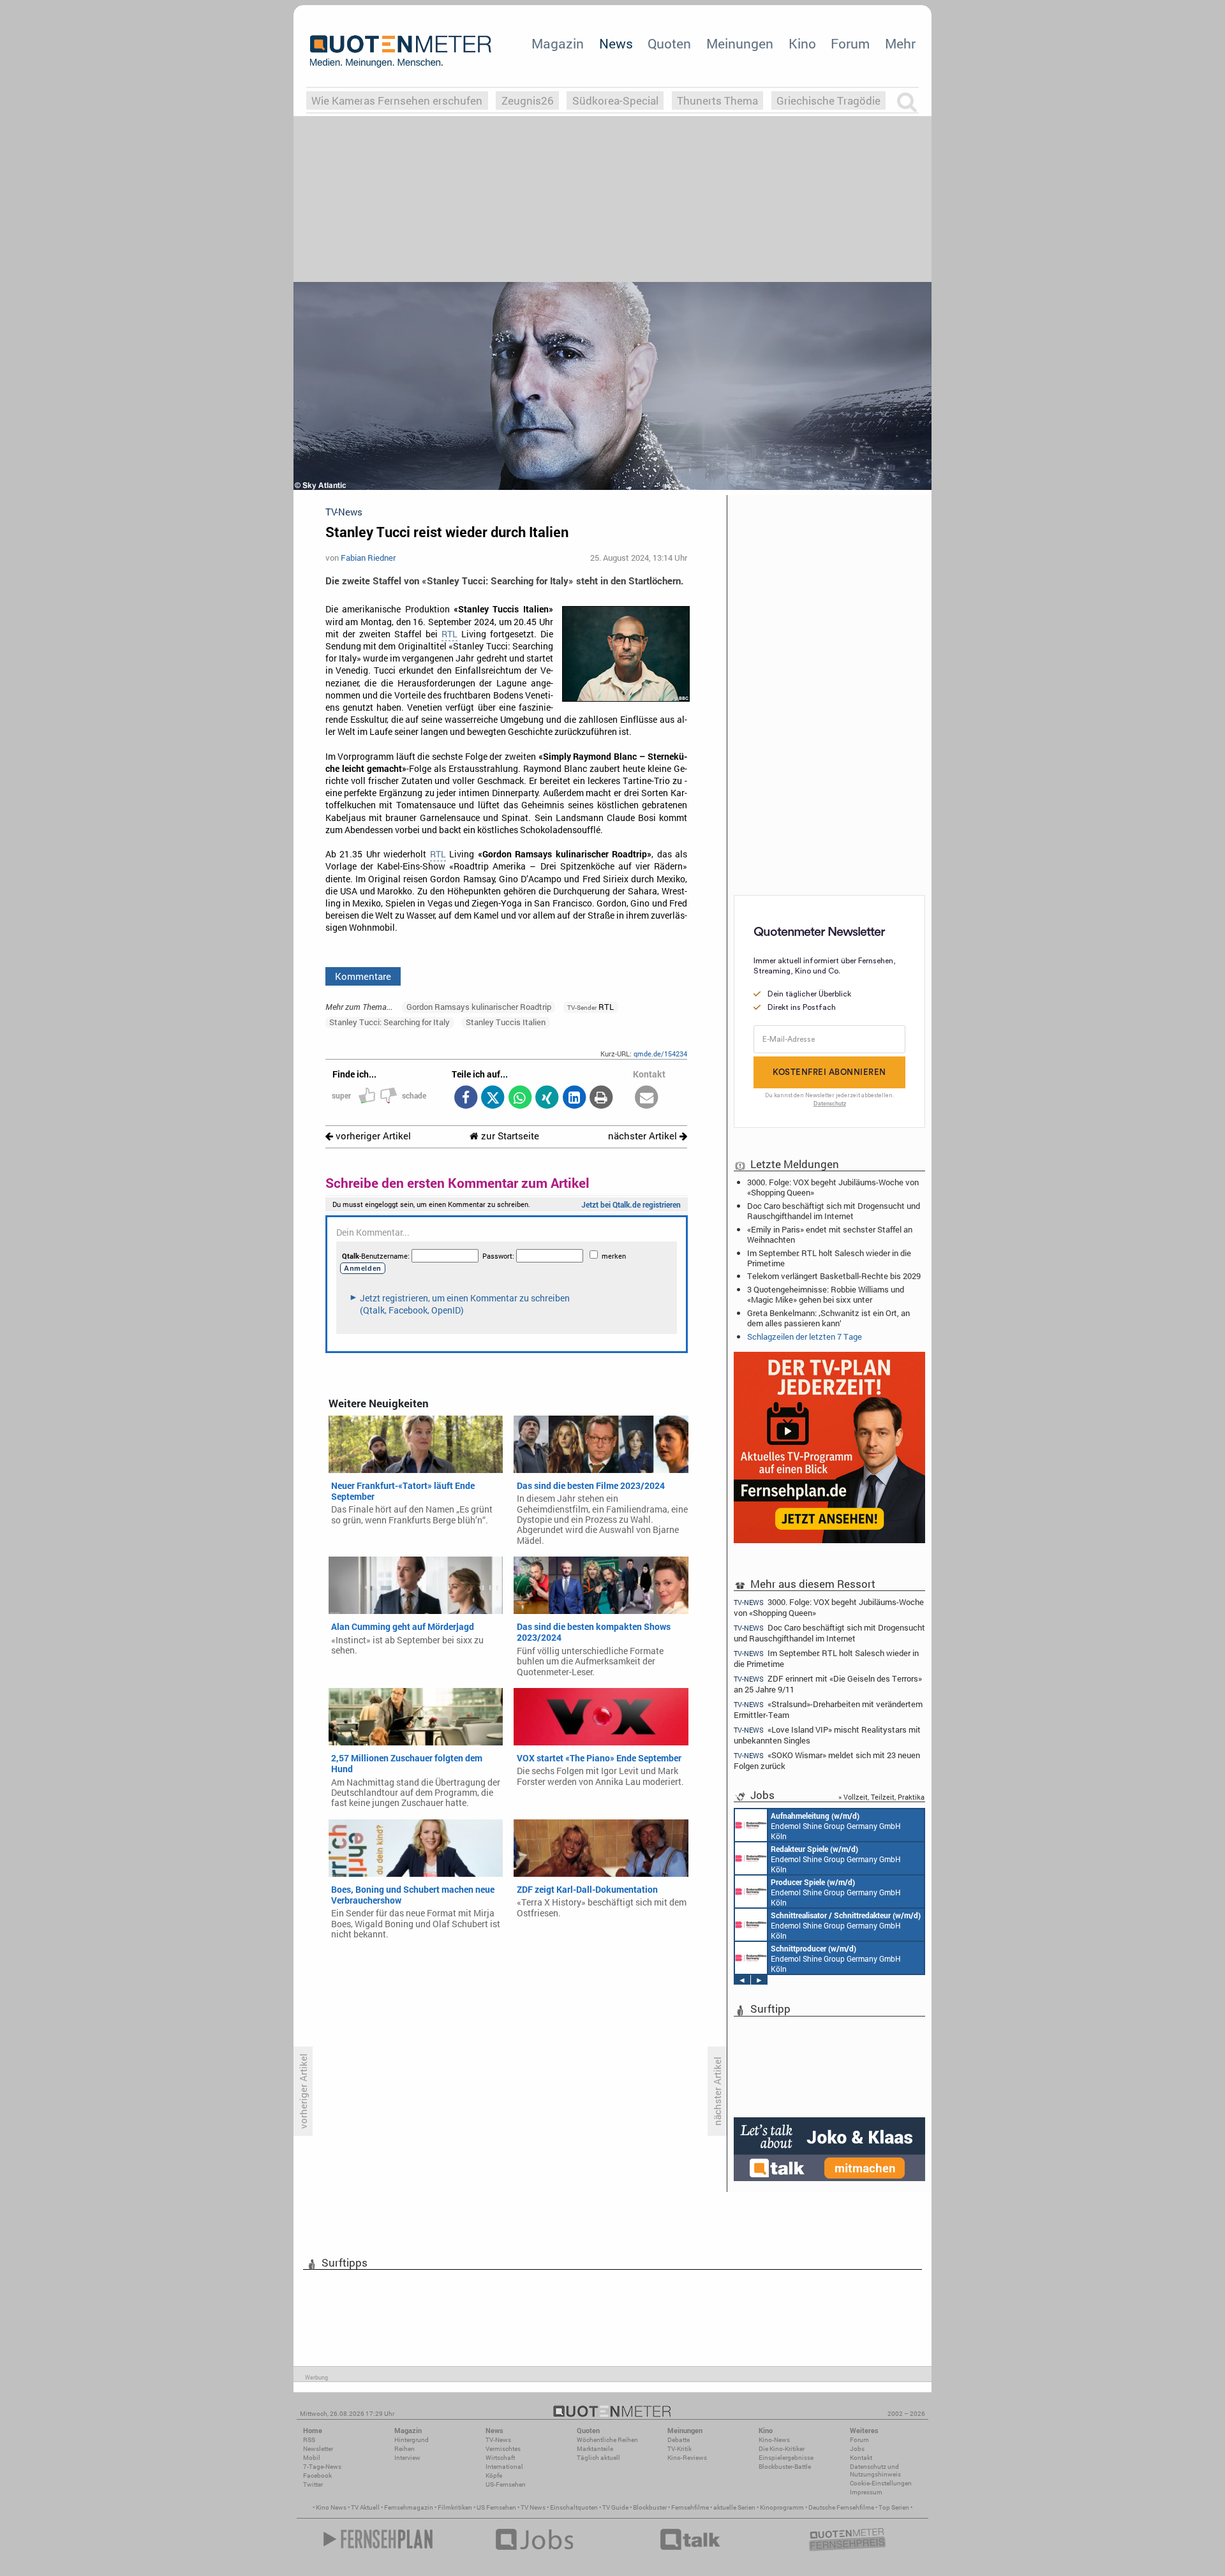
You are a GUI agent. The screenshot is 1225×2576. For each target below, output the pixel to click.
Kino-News (774, 2440)
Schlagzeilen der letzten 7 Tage (805, 1336)
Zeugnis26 (528, 100)
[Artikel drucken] (601, 1098)
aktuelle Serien (734, 2507)
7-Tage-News (322, 2467)
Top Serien (894, 2507)
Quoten (669, 43)
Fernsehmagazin (409, 2507)
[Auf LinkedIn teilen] (574, 1098)
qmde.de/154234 (660, 1054)
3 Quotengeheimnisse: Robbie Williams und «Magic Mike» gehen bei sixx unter (826, 1294)
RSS (309, 2440)
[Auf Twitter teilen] (493, 1098)
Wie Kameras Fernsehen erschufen (397, 100)
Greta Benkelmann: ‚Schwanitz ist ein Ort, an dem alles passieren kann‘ (828, 1318)
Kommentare (363, 976)
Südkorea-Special (615, 100)
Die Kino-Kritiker (782, 2449)
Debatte (679, 2440)
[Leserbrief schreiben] (647, 1098)
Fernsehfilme (690, 2507)
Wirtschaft (500, 2458)
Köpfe (494, 2476)
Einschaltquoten (574, 2507)
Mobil (312, 2458)
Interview (407, 2458)
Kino (802, 43)
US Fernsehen (496, 2507)
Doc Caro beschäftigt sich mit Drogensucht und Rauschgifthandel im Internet (834, 1211)
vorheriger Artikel (372, 1136)
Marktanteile (595, 2449)
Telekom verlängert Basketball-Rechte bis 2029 (834, 1276)
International (504, 2467)
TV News (533, 2507)
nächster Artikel (644, 1136)
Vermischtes (503, 2449)
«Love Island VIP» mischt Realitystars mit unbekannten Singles (827, 1735)
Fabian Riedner (368, 558)
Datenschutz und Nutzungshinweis (875, 2470)
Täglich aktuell (598, 2458)
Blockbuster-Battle (785, 2467)
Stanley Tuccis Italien (506, 1022)
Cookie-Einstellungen (881, 2483)
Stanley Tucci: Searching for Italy (390, 1022)
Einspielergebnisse (786, 2458)
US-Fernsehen (506, 2484)
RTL (449, 634)
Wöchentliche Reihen (607, 2440)
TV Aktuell (365, 2507)
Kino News (331, 2507)
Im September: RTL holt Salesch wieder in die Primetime (829, 1258)
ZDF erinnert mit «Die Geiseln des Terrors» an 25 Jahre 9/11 (828, 1684)
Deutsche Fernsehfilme (841, 2507)
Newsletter (318, 2449)
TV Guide (615, 2507)
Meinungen (740, 43)
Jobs (857, 2449)
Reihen (405, 2449)
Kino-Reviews (687, 2458)
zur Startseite (509, 1136)
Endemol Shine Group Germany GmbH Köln (836, 1826)
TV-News (498, 2440)
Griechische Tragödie (828, 100)
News (616, 43)
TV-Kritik (679, 2449)
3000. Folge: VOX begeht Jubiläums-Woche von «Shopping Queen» (833, 1187)
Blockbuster (650, 2507)
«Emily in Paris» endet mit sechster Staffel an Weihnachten (830, 1234)
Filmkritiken (455, 2507)
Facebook (317, 2476)
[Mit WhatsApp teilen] (520, 1098)
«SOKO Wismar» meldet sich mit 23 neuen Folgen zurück (827, 1760)
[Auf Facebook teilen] (465, 1098)
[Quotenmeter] (401, 51)
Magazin (558, 43)
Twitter (313, 2484)
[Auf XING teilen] (547, 1098)
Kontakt (861, 2458)
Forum (850, 43)
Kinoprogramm (782, 2507)
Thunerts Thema (717, 100)
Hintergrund (412, 2440)
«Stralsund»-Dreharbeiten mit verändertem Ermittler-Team (828, 1709)
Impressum (866, 2492)
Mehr (900, 43)
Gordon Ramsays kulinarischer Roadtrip (479, 1007)
